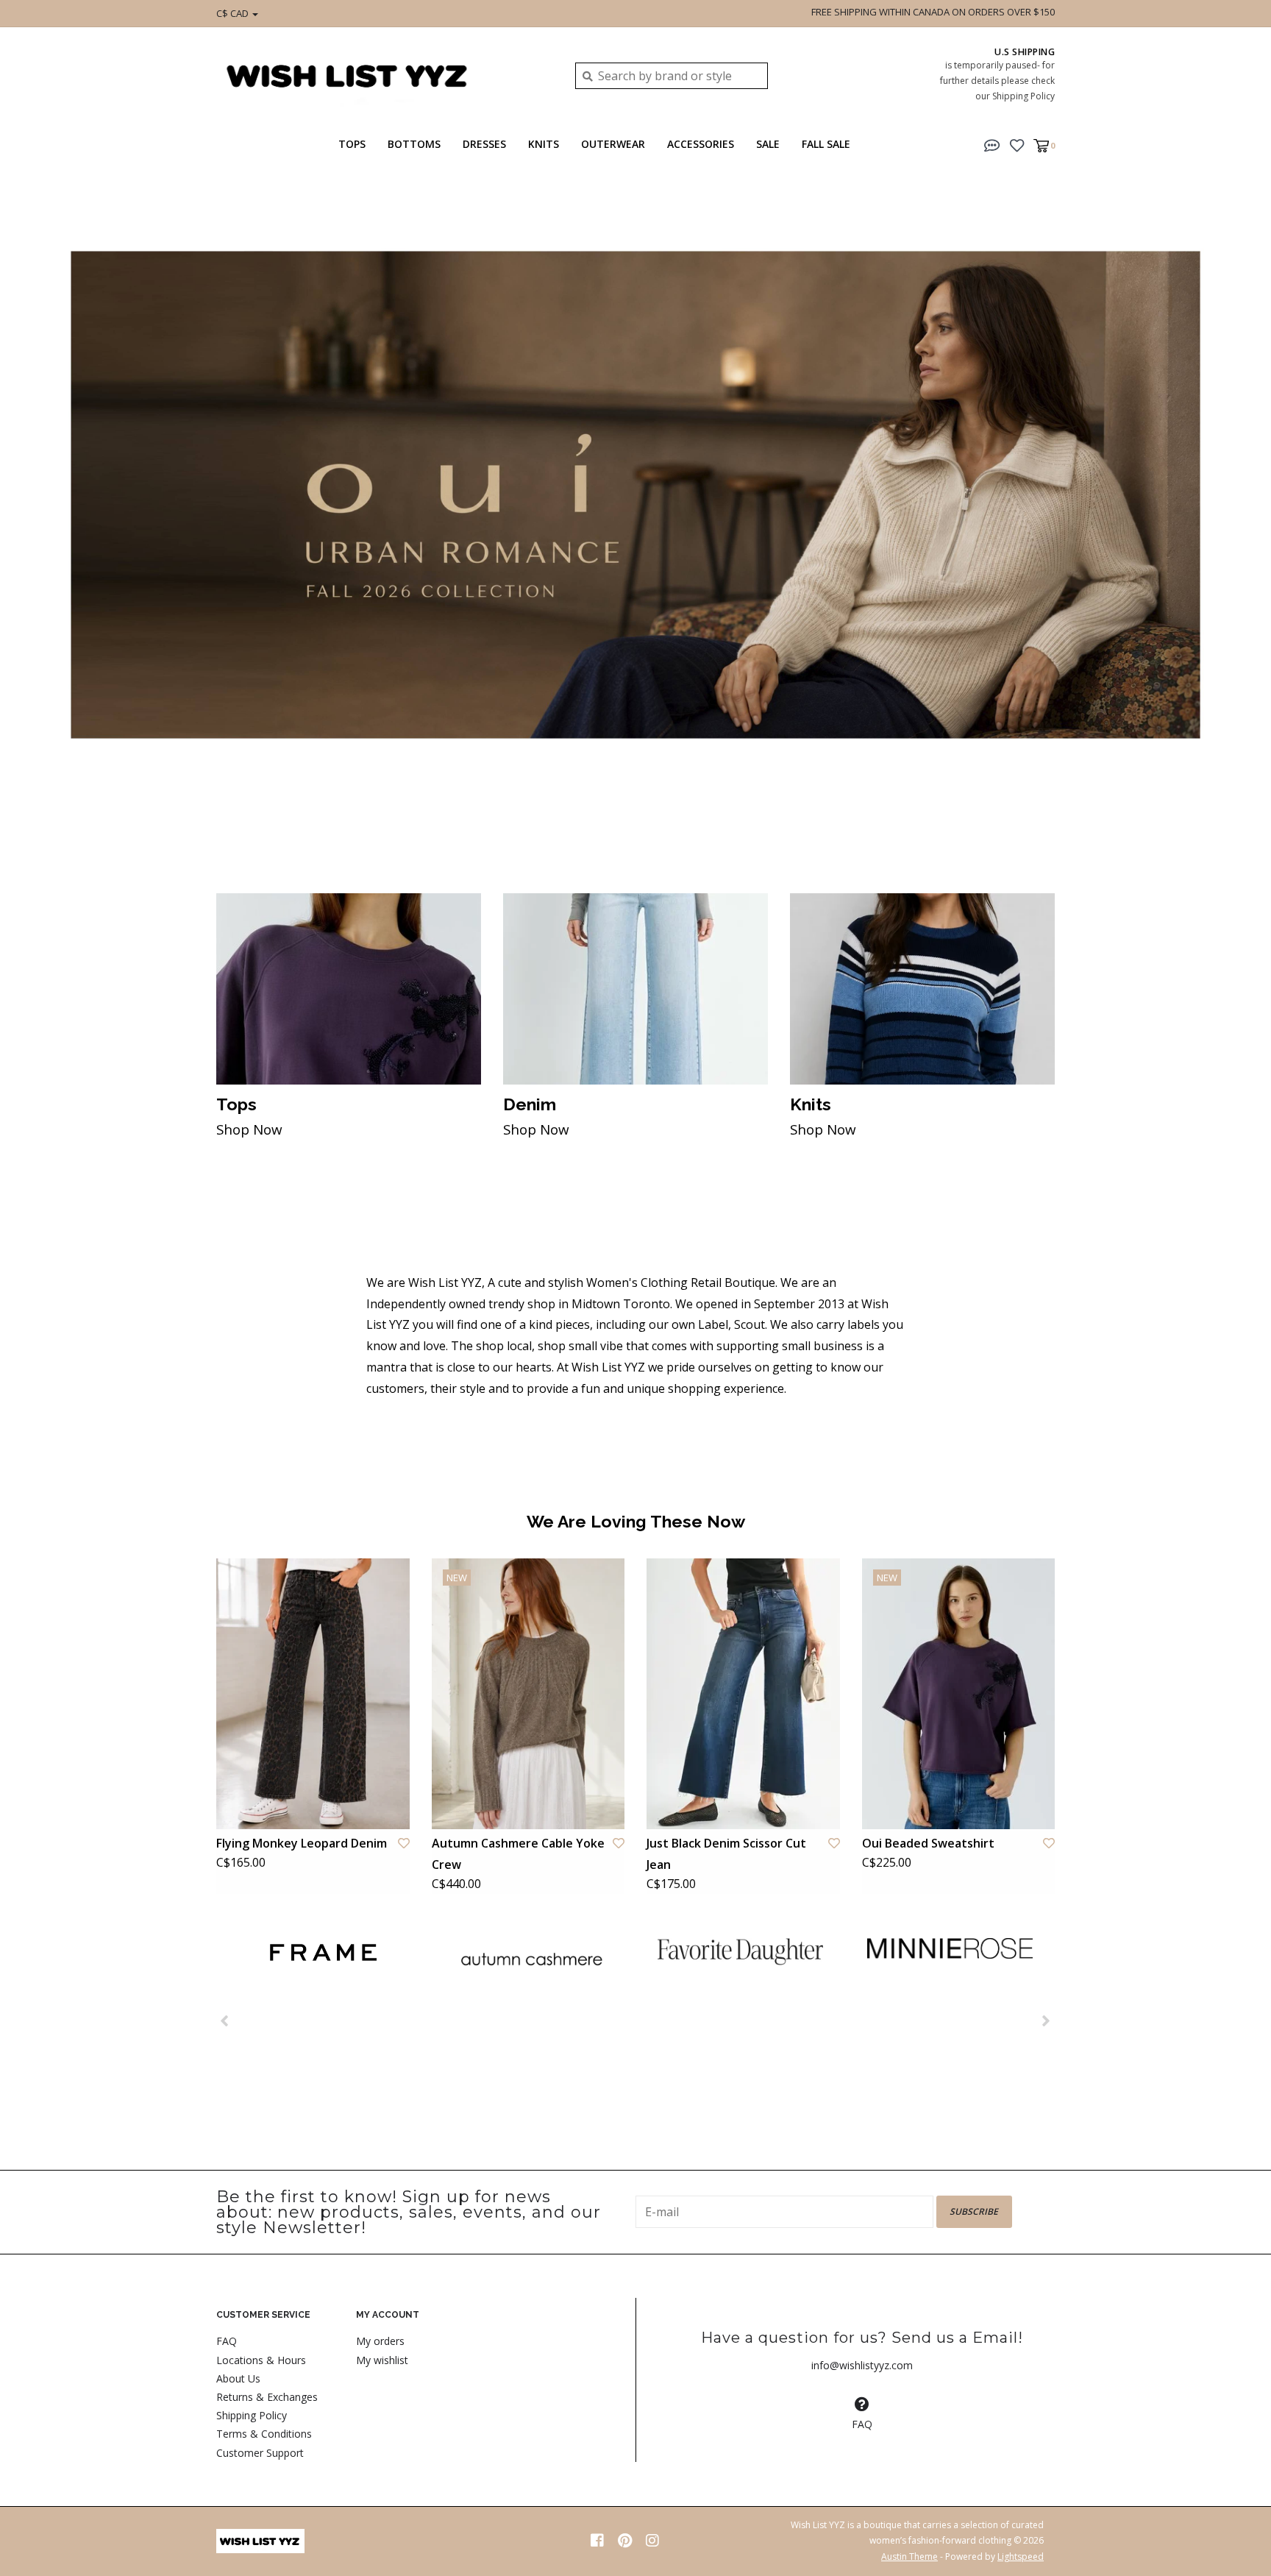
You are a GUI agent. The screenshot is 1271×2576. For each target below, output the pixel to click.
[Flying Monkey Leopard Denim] (313, 1694)
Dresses (484, 144)
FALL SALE (826, 144)
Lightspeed (1021, 2557)
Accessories (701, 144)
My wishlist (382, 2360)
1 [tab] (1153, 824)
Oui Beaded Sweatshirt (928, 1843)
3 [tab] (1236, 824)
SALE (768, 144)
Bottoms (414, 144)
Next (1223, 514)
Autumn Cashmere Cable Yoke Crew (518, 1854)
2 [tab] (1195, 824)
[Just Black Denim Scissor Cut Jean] (743, 1694)
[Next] (1046, 2020)
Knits (544, 144)
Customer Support (260, 2453)
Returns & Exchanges (267, 2397)
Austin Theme (909, 2557)
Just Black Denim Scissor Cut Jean (726, 1854)
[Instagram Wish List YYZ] (652, 2541)
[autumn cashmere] (531, 1959)
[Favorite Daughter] (740, 1951)
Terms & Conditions (264, 2434)
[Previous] (225, 2020)
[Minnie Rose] (950, 1948)
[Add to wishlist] (404, 1843)
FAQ (227, 2341)
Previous (48, 514)
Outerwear (613, 144)
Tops (352, 144)
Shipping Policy (252, 2415)
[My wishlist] (1017, 144)
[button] (992, 144)
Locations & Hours (261, 2360)
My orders (380, 2341)
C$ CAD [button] (234, 13)
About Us (238, 2378)
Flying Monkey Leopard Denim (302, 1843)
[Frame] (321, 1952)
